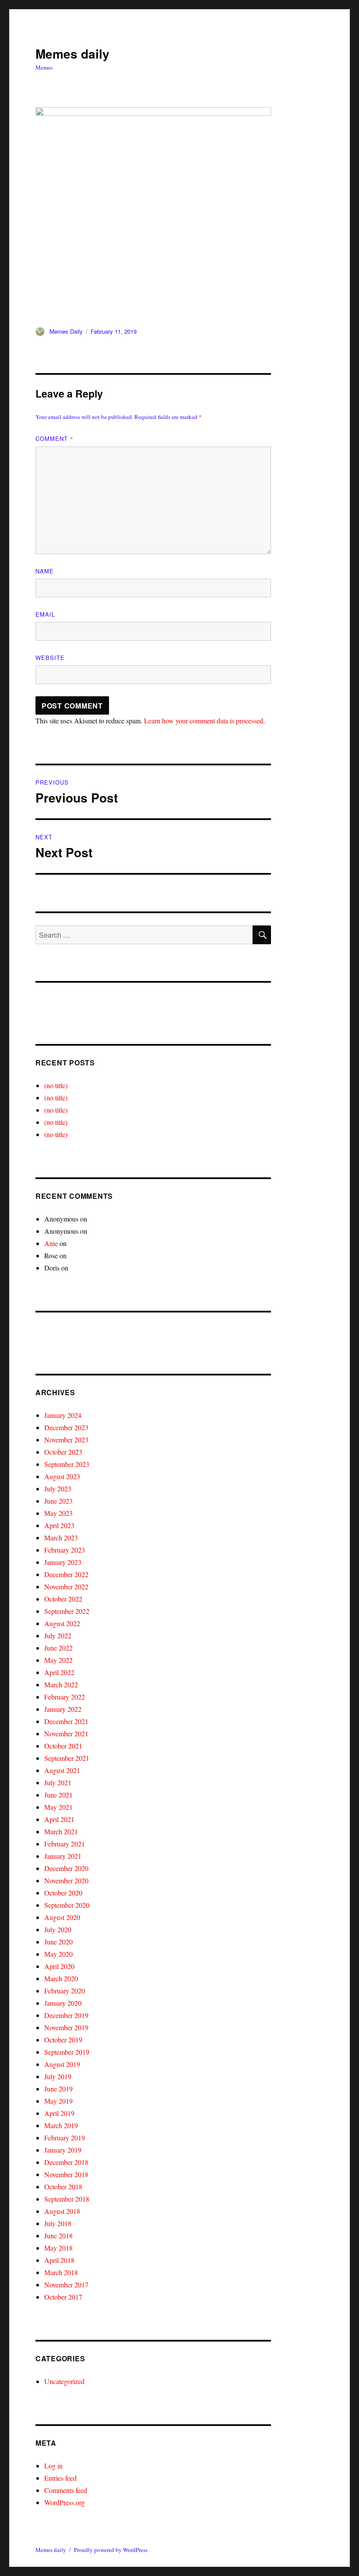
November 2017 (66, 2285)
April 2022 (59, 1672)
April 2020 (59, 1966)
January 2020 (63, 2003)
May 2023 (58, 1513)
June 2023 (58, 1501)
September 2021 (67, 1758)
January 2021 (63, 1856)
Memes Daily (66, 331)
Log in (53, 2466)
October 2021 (63, 1746)
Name (45, 571)
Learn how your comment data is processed (204, 721)
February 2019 (65, 2138)
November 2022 (66, 1586)
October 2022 (63, 1599)
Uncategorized (64, 2381)
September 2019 (67, 2052)
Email (45, 614)
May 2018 (58, 2248)
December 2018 (66, 2162)
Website (50, 658)
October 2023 (63, 1452)
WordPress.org (65, 2502)
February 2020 (65, 1991)
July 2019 (58, 2076)
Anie (51, 1243)
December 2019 (66, 2015)
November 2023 (66, 1440)
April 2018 (59, 2260)
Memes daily (72, 54)
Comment (55, 438)
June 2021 (58, 1795)
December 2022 (66, 1574)
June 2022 (58, 1648)
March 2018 (61, 2272)
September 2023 (67, 1464)
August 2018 (62, 2211)
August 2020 (62, 1917)
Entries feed (60, 2478)
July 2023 (58, 1489)
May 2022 (58, 1660)
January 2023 (63, 1562)
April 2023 (59, 1525)
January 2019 (63, 2150)
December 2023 (66, 1427)
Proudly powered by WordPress (111, 2550)
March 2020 (61, 1978)
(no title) (56, 1085)
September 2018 (67, 2199)
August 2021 (62, 1770)
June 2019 (58, 2089)
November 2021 (66, 1733)
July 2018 (58, 2223)
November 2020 (66, 1880)
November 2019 (66, 2027)
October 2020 (63, 1893)
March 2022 (61, 1684)
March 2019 (61, 2125)
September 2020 (67, 1905)
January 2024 (63, 1415)
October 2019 (63, 2040)
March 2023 (61, 1538)
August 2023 (62, 1476)
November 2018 (66, 2174)
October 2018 (63, 2187)
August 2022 (62, 1623)
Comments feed (66, 2490)
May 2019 (58, 2101)
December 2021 (66, 1721)
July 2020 (58, 1929)
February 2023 (65, 1550)
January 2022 (63, 1709)
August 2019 (62, 2064)
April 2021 (59, 1819)
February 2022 (65, 1697)
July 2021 (58, 1782)
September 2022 (67, 1611)
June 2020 (58, 1942)
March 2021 (61, 1831)
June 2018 (58, 2236)
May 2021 (58, 1807)
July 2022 (58, 1635)
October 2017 (63, 2297)
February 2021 (65, 1844)
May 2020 (58, 1954)
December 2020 (66, 1868)
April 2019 (59, 2113)
